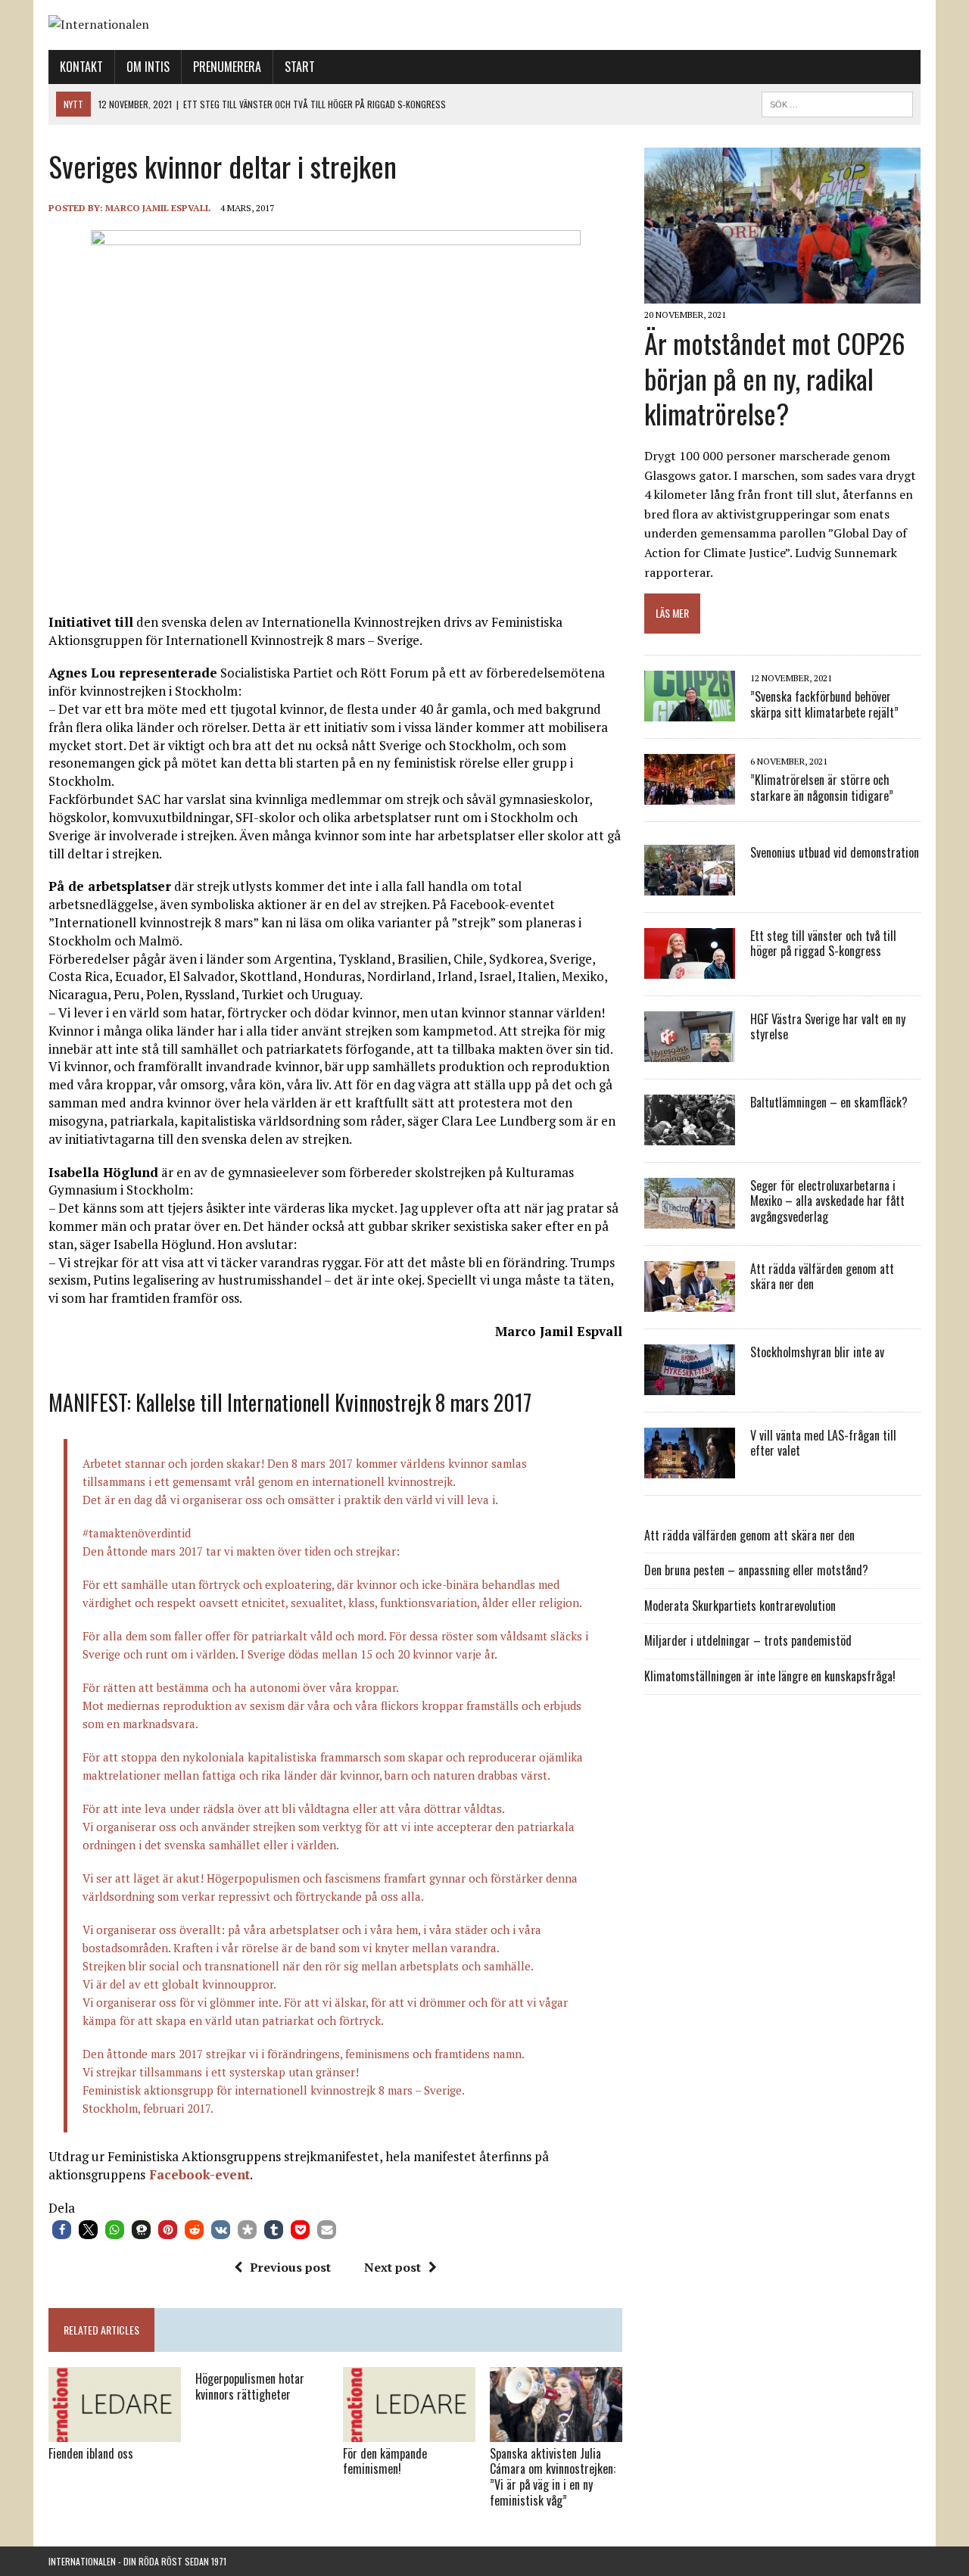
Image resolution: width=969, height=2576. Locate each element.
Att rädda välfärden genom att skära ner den (822, 1277)
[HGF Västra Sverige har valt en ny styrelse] (690, 1051)
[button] (62, 2230)
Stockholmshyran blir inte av (817, 1352)
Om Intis (148, 67)
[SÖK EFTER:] (837, 102)
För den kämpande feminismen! (385, 2461)
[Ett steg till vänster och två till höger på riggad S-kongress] (690, 968)
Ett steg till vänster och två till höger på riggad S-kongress (823, 944)
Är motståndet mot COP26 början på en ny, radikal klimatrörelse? (775, 378)
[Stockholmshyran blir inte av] (690, 1385)
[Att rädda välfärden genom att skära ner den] (690, 1301)
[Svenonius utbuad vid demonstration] (690, 885)
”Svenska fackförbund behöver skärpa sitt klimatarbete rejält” (824, 704)
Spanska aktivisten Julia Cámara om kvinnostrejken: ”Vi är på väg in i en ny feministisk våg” (553, 2477)
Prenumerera (227, 67)
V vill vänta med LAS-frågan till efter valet (823, 1443)
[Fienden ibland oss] (115, 2431)
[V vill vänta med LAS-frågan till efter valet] (690, 1468)
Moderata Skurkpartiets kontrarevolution (740, 1606)
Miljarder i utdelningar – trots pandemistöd (748, 1640)
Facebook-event (198, 2174)
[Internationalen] (484, 25)
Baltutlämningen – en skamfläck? (829, 1102)
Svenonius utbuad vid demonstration (835, 852)
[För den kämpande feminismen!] (409, 2431)
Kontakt (81, 67)
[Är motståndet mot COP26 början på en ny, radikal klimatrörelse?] (782, 293)
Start (300, 67)
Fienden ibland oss (91, 2453)
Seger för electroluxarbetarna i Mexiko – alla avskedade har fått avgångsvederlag (827, 1201)
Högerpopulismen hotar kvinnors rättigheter (250, 2386)
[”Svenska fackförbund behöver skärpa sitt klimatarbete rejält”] (690, 711)
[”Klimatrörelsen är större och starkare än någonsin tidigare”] (690, 794)
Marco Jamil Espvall (158, 208)
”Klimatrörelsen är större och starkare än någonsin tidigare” (822, 788)
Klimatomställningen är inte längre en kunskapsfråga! (770, 1676)
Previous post (290, 2267)
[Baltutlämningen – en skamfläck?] (690, 1135)
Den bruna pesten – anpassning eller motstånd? (756, 1570)
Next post (393, 2267)
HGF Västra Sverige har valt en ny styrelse (828, 1027)
